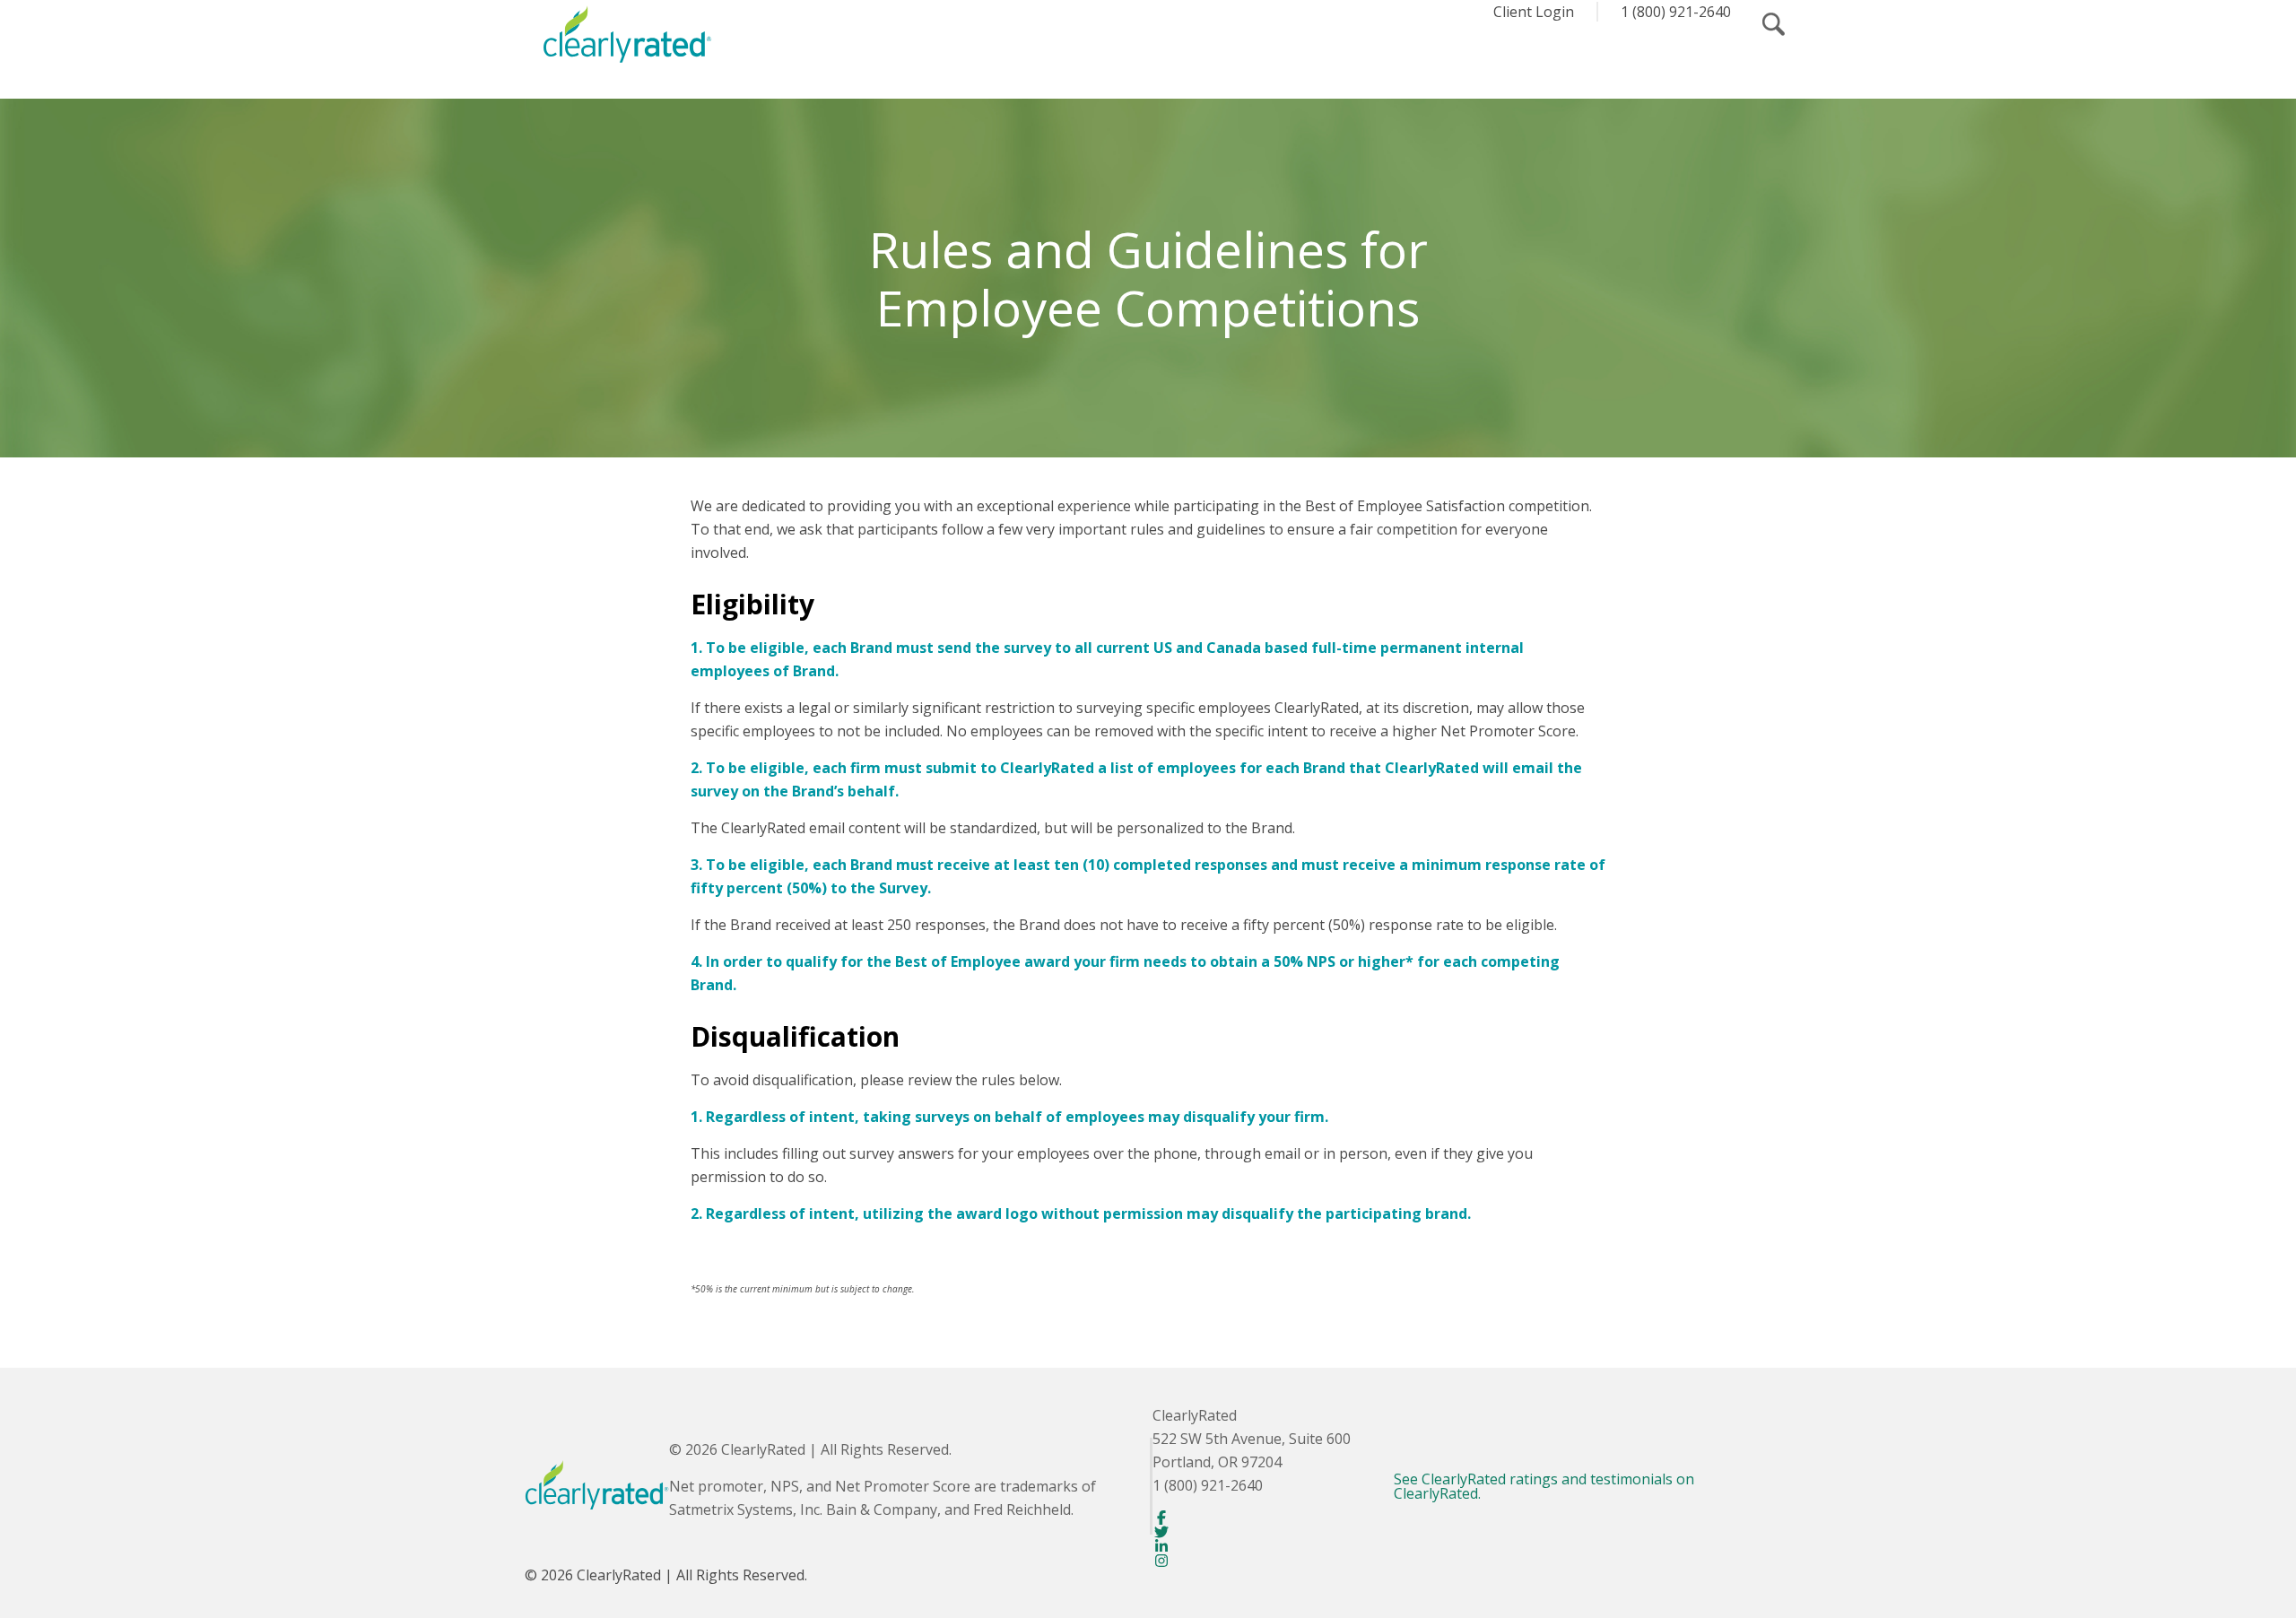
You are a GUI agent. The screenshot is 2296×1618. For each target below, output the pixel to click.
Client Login (1534, 12)
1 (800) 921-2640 (1676, 12)
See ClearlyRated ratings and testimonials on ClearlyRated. (1544, 1486)
